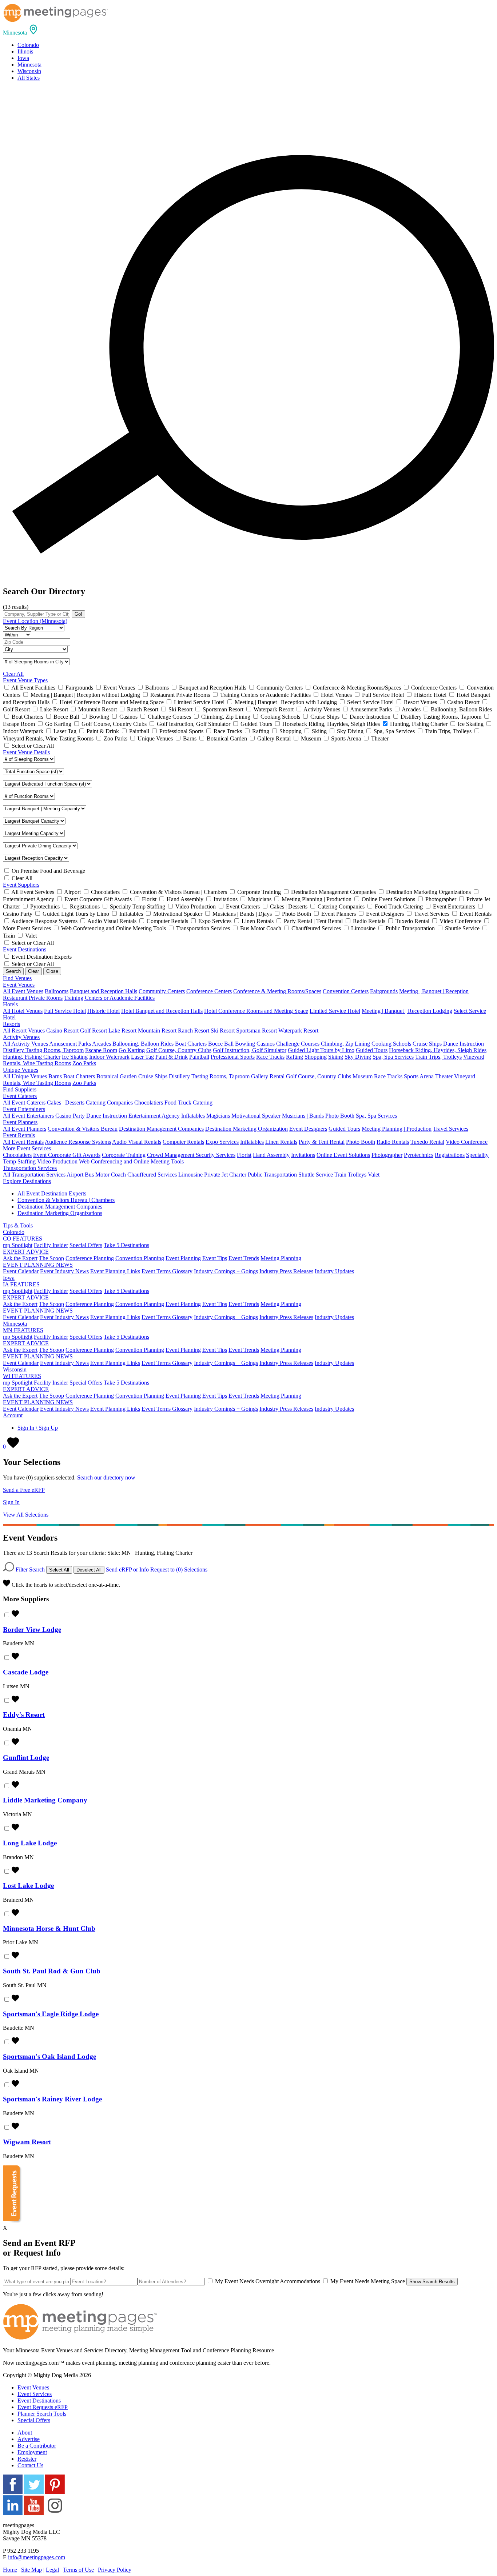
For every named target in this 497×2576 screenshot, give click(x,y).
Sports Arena (419, 1076)
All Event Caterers (24, 1103)
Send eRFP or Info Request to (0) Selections (157, 1569)
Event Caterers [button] (20, 1096)
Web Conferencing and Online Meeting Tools (131, 1161)
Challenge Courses (298, 1044)
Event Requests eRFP (43, 2407)
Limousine (190, 1175)
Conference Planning (90, 1258)
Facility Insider (51, 1245)
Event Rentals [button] (19, 1135)
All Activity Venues (25, 1044)
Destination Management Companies (161, 1129)
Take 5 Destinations (126, 1245)
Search (13, 971)
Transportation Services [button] (30, 1168)
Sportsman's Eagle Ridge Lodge (51, 2014)
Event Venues (33, 2387)
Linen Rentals (281, 1142)
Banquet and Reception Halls (104, 991)
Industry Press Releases (286, 1271)
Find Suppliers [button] (20, 1089)
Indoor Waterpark (109, 1057)
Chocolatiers (149, 1103)
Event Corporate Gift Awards (67, 1155)
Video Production (57, 1161)
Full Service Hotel (65, 1011)
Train (340, 1175)
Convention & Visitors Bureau (83, 1129)
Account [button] (13, 1415)
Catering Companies (109, 1103)
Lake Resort (122, 1031)
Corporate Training (124, 1155)
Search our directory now (106, 1477)
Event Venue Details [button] (26, 752)
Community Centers (162, 991)
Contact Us (30, 2465)
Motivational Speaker (256, 1116)
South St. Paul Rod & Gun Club (52, 1971)
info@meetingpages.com (37, 2557)
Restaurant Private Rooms (33, 998)
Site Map (31, 2570)
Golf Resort (94, 1031)
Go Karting (132, 1050)
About (25, 2433)
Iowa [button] (9, 1278)
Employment (32, 2452)
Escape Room (101, 1050)
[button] (21, 33)
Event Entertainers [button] (24, 1109)
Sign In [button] (11, 1502)
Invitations (303, 1155)
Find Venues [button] (17, 978)
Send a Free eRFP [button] (24, 1490)
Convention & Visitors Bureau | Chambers (66, 1200)
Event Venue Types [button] (25, 680)
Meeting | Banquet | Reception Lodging (407, 1011)
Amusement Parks (70, 1044)
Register (27, 2459)
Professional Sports (233, 1057)
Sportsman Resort (257, 1031)
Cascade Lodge (26, 1672)
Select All (59, 1570)
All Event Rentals (23, 1142)
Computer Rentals (183, 1142)
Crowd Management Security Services (191, 1155)
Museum (363, 1076)
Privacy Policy (115, 2570)
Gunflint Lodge (26, 1758)
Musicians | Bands (303, 1116)
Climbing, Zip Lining (345, 1044)
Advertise (29, 2439)
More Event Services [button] (27, 1148)
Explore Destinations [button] (27, 1181)
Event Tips (215, 1258)
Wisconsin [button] (15, 1369)
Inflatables (193, 1116)
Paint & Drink (172, 1057)
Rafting (295, 1057)
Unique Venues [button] (21, 1070)
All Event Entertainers (28, 1116)
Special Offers (86, 1245)
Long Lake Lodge (30, 1843)
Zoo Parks (84, 1063)
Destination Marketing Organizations (60, 1213)
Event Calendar (21, 1271)
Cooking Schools (391, 1044)
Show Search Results (432, 2282)
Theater (444, 1076)
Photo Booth (340, 1116)
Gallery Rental (268, 1076)
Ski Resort (223, 1031)
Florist (244, 1155)
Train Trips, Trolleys (438, 1057)
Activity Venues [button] (21, 1037)
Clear (33, 971)
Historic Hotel (104, 1011)
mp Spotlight (18, 1245)
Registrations (450, 1155)
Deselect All (89, 1570)
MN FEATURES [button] (23, 1330)
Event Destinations (39, 2401)
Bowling (245, 1044)
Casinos (266, 1044)
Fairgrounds (384, 991)
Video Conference (467, 1142)
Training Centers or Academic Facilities (109, 998)
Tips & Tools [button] (18, 1225)
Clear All (13, 674)
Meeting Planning (281, 1258)
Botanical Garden (117, 1076)
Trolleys (357, 1175)
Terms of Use (78, 2570)
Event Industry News (64, 1271)
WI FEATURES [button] (22, 1376)
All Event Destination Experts (52, 1193)
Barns (55, 1076)
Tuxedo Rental (427, 1142)
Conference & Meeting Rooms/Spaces (277, 991)
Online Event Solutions (343, 1155)
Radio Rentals (393, 1142)
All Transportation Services (34, 1175)
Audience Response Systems (78, 1142)
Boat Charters (191, 1044)
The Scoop (51, 1258)
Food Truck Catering (188, 1103)
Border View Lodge (32, 1630)
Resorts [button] (11, 1024)
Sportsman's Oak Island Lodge (49, 2056)
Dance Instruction (464, 1044)
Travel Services (451, 1129)
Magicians (218, 1116)
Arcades (102, 1044)
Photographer (387, 1155)
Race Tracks (270, 1057)
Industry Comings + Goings (226, 1271)
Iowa (23, 58)
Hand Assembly (271, 1155)
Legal (52, 2570)
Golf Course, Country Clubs (179, 1050)
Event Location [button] (35, 621)
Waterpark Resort (298, 1031)
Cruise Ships (427, 1044)
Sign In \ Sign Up (38, 1428)
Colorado (28, 45)
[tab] (249, 30)
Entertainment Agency (154, 1116)
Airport (75, 1175)
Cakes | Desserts (66, 1103)
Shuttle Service (316, 1175)
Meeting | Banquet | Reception (434, 991)
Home (10, 2570)
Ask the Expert (20, 1258)
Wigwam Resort (27, 2142)
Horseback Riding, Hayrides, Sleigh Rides (438, 1050)
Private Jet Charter (225, 1175)
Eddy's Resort (24, 1715)
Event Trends (244, 1258)
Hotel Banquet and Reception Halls (162, 1011)
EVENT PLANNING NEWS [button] (38, 1265)
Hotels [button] (10, 1004)
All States (29, 78)
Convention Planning (140, 1258)
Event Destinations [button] (25, 949)
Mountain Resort (157, 1031)
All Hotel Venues (23, 1011)
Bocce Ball (221, 1044)
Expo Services (222, 1142)
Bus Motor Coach (105, 1175)
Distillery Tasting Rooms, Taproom (43, 1050)
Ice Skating (75, 1057)
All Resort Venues (24, 1031)
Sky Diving (358, 1057)
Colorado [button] (14, 1232)
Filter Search (29, 1569)
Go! (78, 614)
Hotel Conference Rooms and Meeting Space (256, 1011)
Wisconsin (29, 71)
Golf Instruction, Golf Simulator (250, 1050)
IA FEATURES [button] (21, 1284)
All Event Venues (23, 991)
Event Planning (183, 1258)
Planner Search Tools (42, 2414)
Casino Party (70, 1116)
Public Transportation (272, 1175)
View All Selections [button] (26, 1515)
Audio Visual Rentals (137, 1142)
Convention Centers (346, 991)
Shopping (316, 1057)
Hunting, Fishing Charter (32, 1057)
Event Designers (308, 1129)
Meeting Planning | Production (397, 1129)
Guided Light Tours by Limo (321, 1050)
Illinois (25, 51)
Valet (374, 1175)
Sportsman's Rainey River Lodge (52, 2099)
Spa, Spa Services (393, 1057)
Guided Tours (372, 1050)
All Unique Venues (25, 1076)
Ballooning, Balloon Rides (143, 1044)
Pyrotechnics (419, 1155)
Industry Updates (334, 1271)
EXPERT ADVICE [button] (26, 1252)
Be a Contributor (37, 2446)
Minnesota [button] (15, 1324)
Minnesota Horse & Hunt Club (49, 1928)
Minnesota (29, 65)
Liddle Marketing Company (45, 1800)
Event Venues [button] (19, 985)
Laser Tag (142, 1057)
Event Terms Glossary (167, 1271)
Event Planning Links (115, 1271)
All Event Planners (25, 1129)
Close (52, 971)
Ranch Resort (194, 1031)
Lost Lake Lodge (28, 1886)
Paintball (199, 1057)
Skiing (336, 1057)
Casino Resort (62, 1031)
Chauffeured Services (152, 1175)
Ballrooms (57, 991)
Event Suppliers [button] (21, 885)
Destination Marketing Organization (246, 1129)
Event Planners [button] (20, 1122)
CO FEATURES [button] (23, 1239)
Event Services (35, 2394)
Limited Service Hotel (335, 1011)
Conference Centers (209, 991)
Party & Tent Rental (322, 1142)
